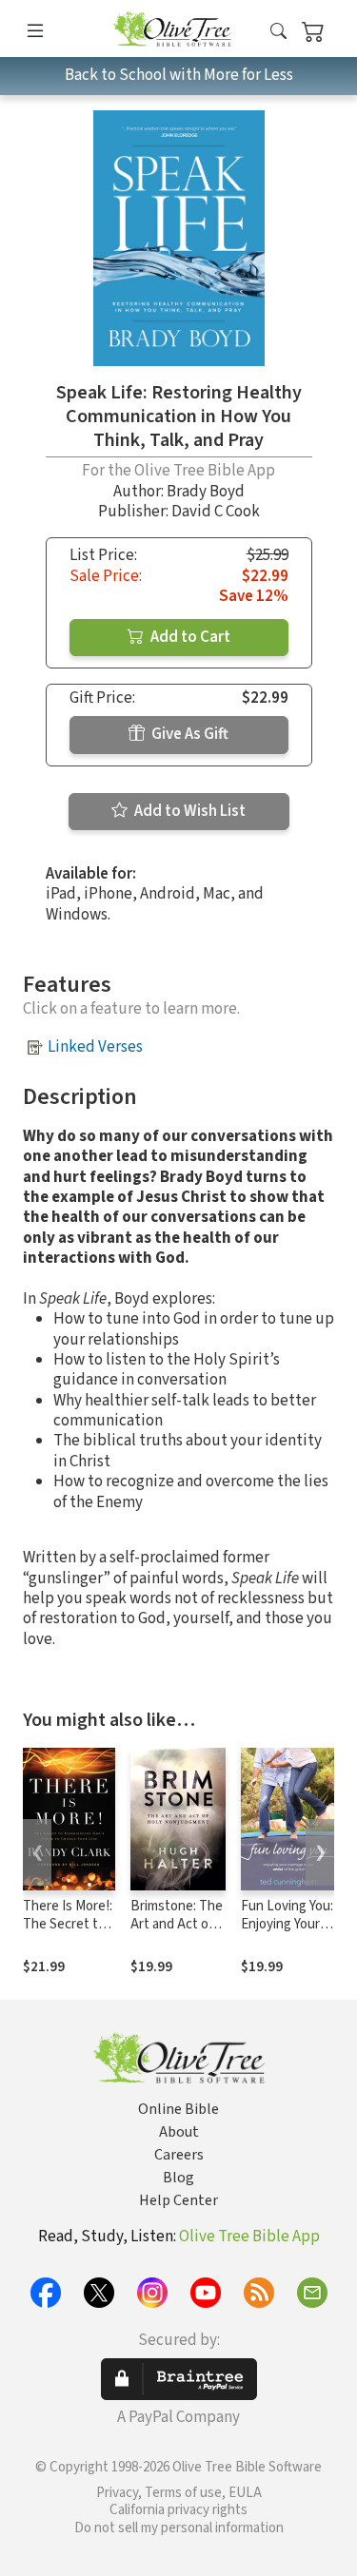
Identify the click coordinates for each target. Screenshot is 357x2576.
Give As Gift (188, 734)
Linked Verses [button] (95, 1047)
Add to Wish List (188, 811)
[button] (278, 32)
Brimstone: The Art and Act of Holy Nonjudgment (177, 1933)
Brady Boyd (206, 492)
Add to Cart (189, 637)
